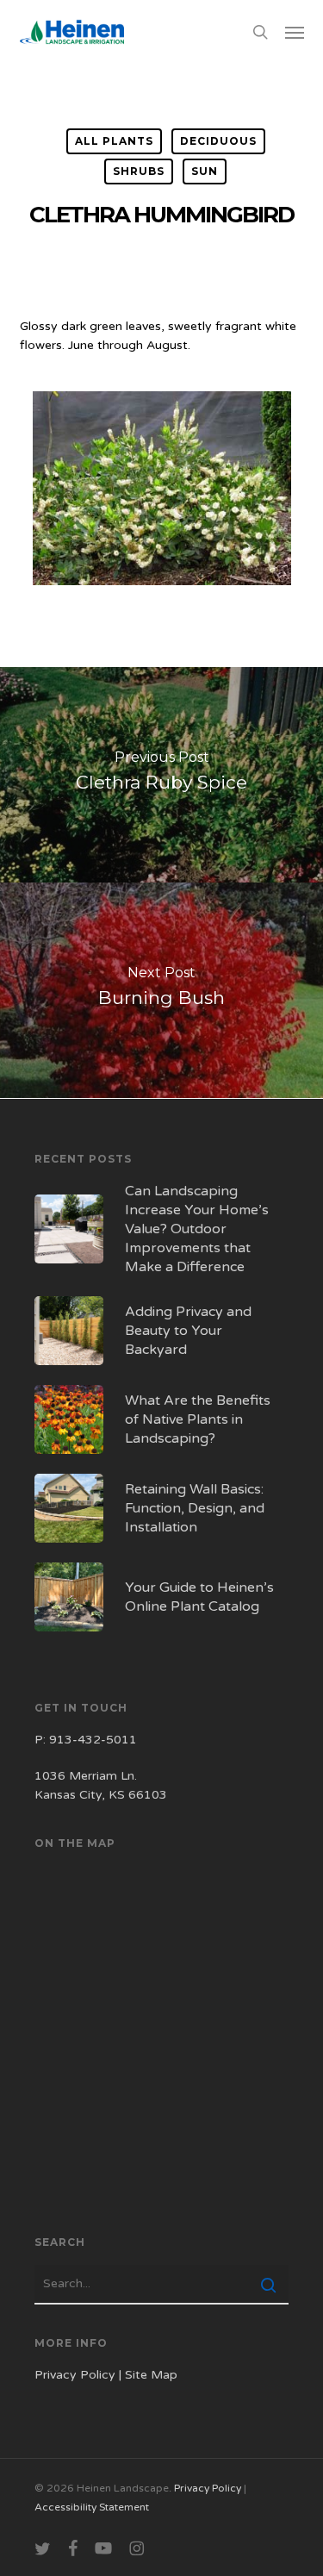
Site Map (151, 2375)
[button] (295, 32)
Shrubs (139, 171)
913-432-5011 (93, 1740)
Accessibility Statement (92, 2507)
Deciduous (218, 141)
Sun (205, 171)
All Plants (114, 141)
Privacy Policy (75, 2375)
